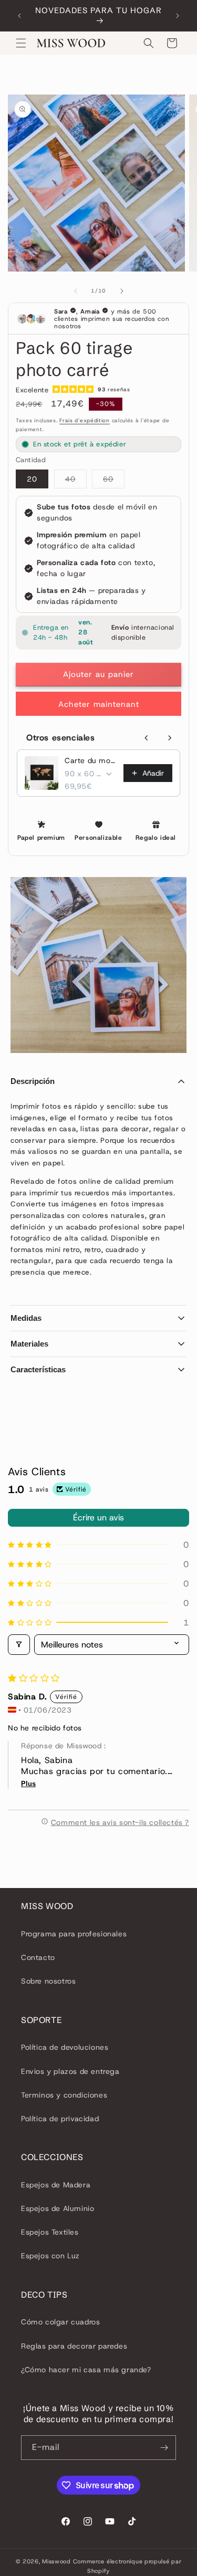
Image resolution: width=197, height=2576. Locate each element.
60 (114, 481)
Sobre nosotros (48, 1981)
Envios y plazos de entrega (70, 2071)
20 (32, 479)
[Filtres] (19, 1645)
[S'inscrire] (164, 2448)
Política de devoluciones (65, 2047)
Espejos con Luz (50, 2256)
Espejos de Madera (56, 2185)
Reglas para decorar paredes (74, 2346)
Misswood (56, 2561)
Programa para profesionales (74, 1934)
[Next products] (170, 738)
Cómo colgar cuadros (60, 2322)
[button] (21, 43)
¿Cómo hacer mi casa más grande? (86, 2370)
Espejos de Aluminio (58, 2208)
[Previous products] (147, 738)
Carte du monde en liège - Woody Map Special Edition (91, 760)
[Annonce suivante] (178, 16)
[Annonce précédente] (19, 16)
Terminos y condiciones (64, 2095)
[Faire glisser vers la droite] (122, 291)
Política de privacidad (60, 2119)
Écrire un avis (98, 1518)
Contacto (38, 1957)
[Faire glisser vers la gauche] (76, 291)
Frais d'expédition (85, 420)
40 (76, 481)
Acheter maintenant (99, 704)
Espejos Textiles (50, 2232)
